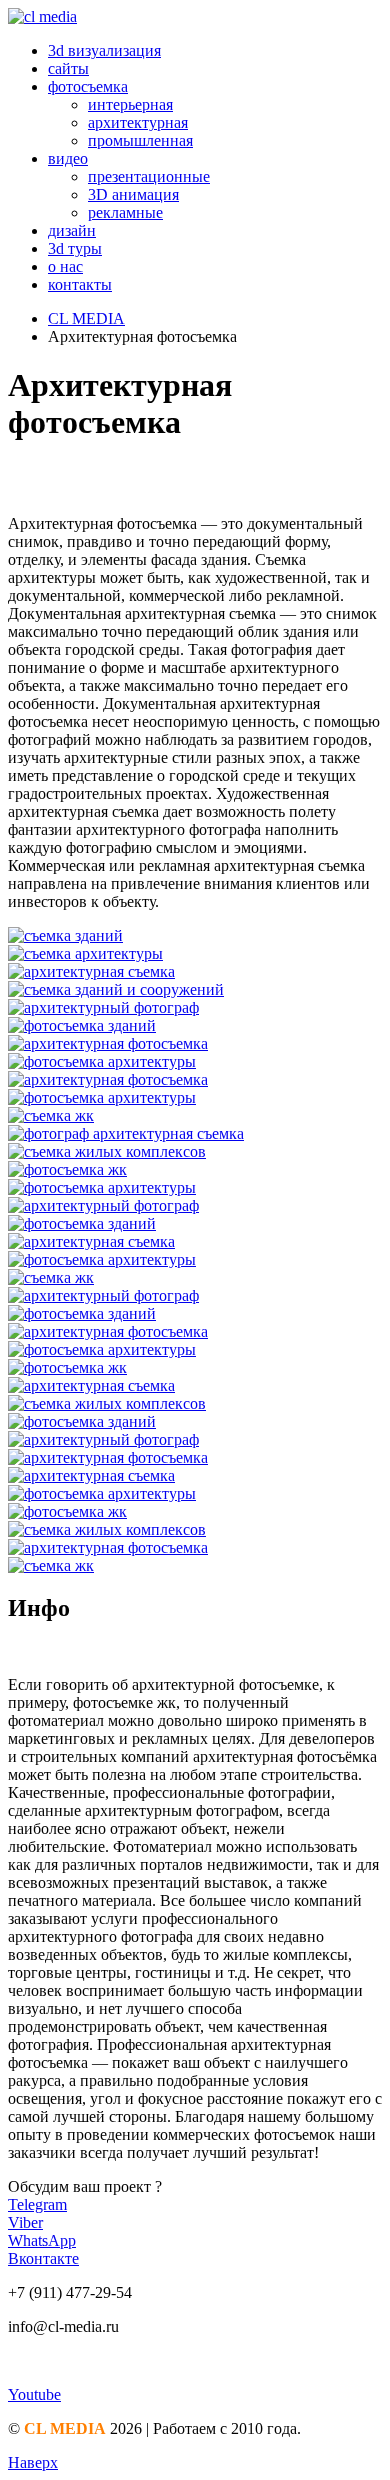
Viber (25, 2222)
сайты (68, 68)
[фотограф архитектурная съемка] (195, 1134)
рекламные (125, 212)
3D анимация (133, 194)
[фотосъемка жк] (195, 1170)
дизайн (72, 230)
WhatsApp (42, 2240)
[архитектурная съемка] (195, 972)
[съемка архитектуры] (195, 954)
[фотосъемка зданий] (195, 1026)
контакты (80, 284)
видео (68, 158)
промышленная (140, 140)
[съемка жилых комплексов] (195, 1152)
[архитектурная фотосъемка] (195, 1044)
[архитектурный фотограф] (195, 1008)
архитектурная (138, 122)
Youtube (34, 2394)
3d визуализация (104, 50)
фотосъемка (88, 86)
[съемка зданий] (195, 936)
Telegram (37, 2204)
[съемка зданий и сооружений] (195, 990)
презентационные (149, 176)
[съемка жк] (195, 1116)
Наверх (33, 2462)
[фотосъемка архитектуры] (195, 1062)
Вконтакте (43, 2258)
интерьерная (130, 104)
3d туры (75, 248)
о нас (65, 266)
